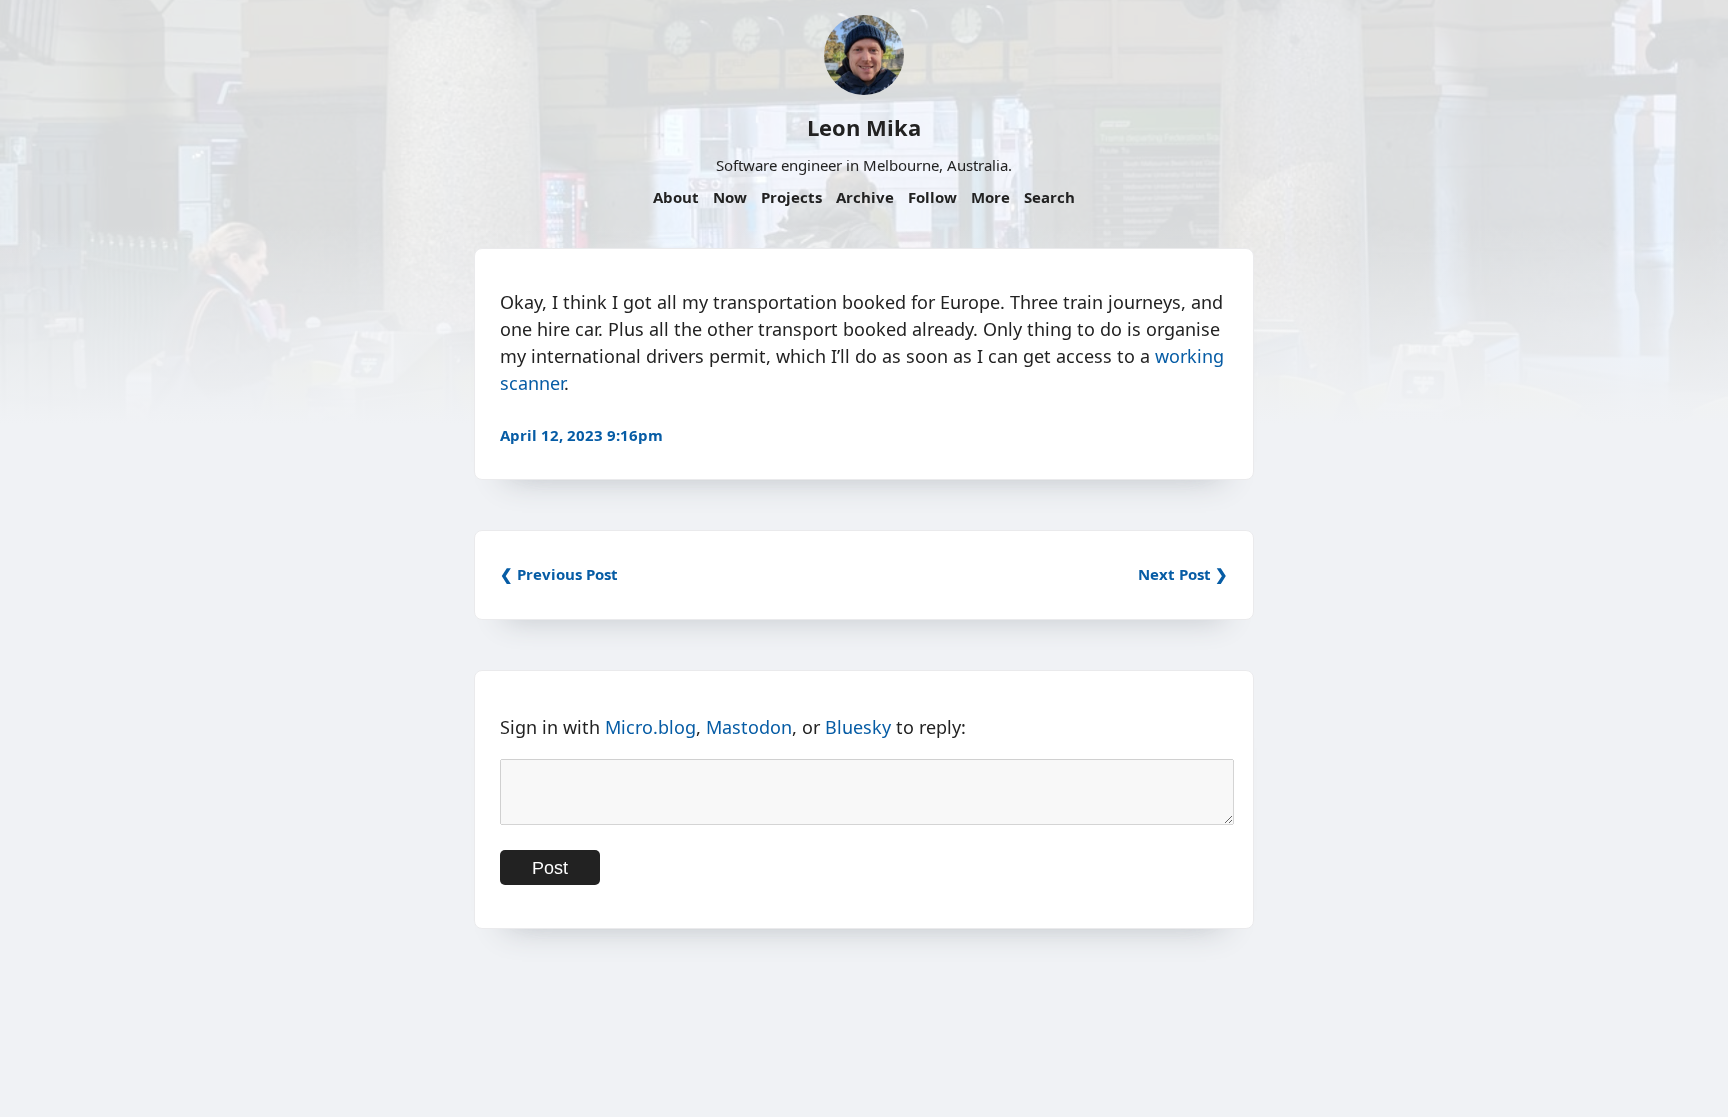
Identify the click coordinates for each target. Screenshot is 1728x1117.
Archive (865, 197)
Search (1049, 197)
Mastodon (749, 727)
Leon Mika (864, 127)
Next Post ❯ (1183, 574)
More (990, 197)
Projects (791, 197)
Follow (932, 197)
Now (730, 197)
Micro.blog (650, 727)
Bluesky (858, 727)
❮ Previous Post (559, 574)
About (676, 197)
